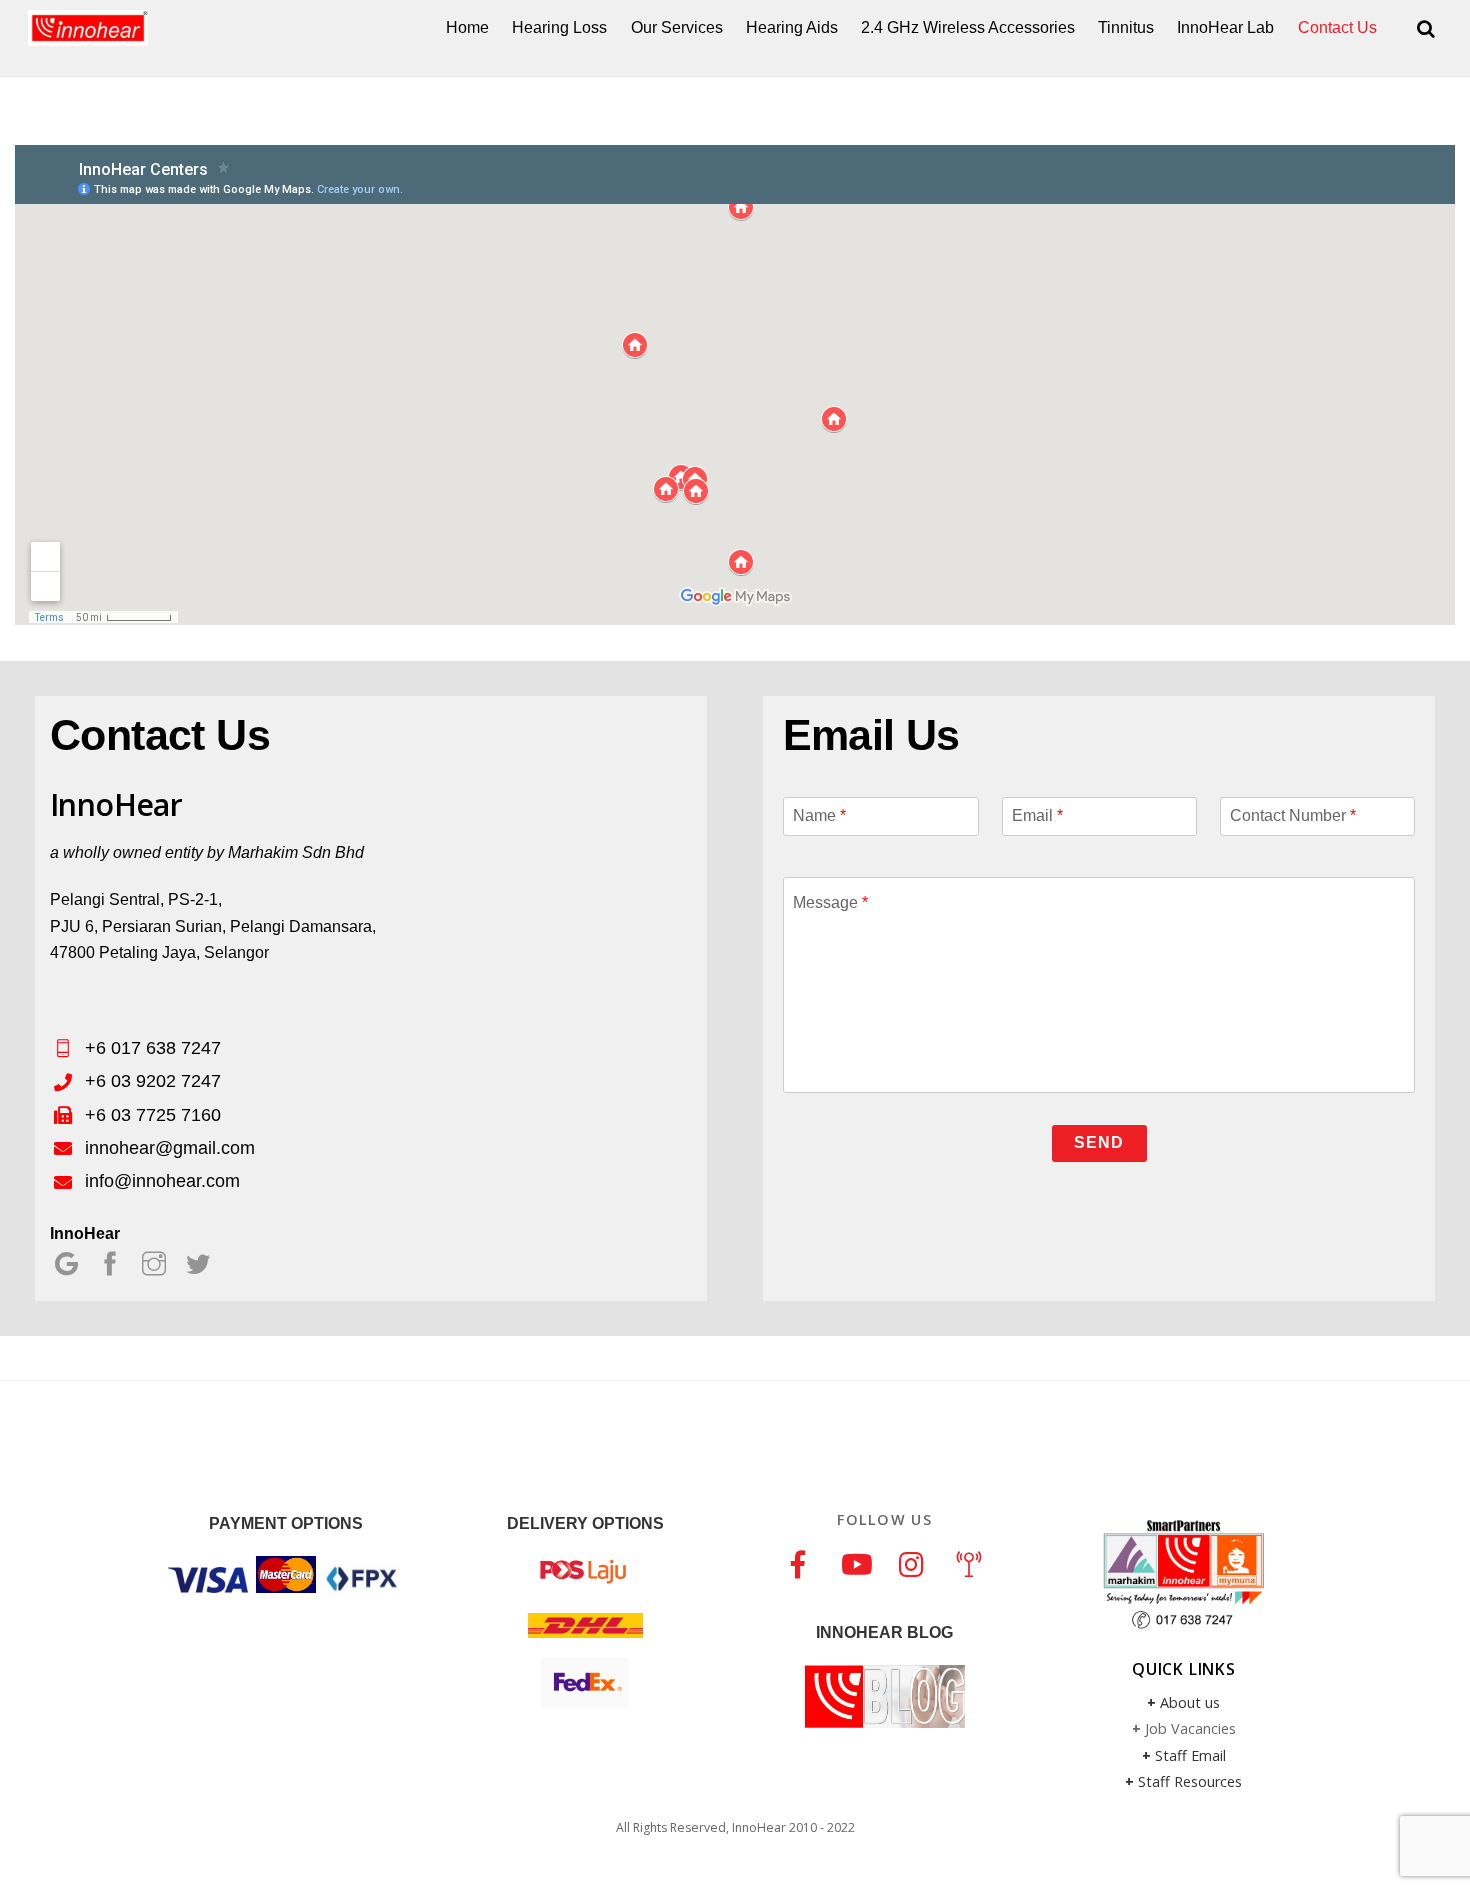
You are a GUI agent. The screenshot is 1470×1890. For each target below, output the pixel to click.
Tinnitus (1126, 27)
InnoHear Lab (1225, 27)
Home (467, 27)
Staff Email (1190, 1755)
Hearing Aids (792, 27)
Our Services (677, 27)
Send (1099, 1142)
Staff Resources (1190, 1781)
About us (1190, 1702)
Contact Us (1337, 27)
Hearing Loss (559, 27)
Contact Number (1293, 815)
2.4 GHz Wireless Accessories (968, 27)
